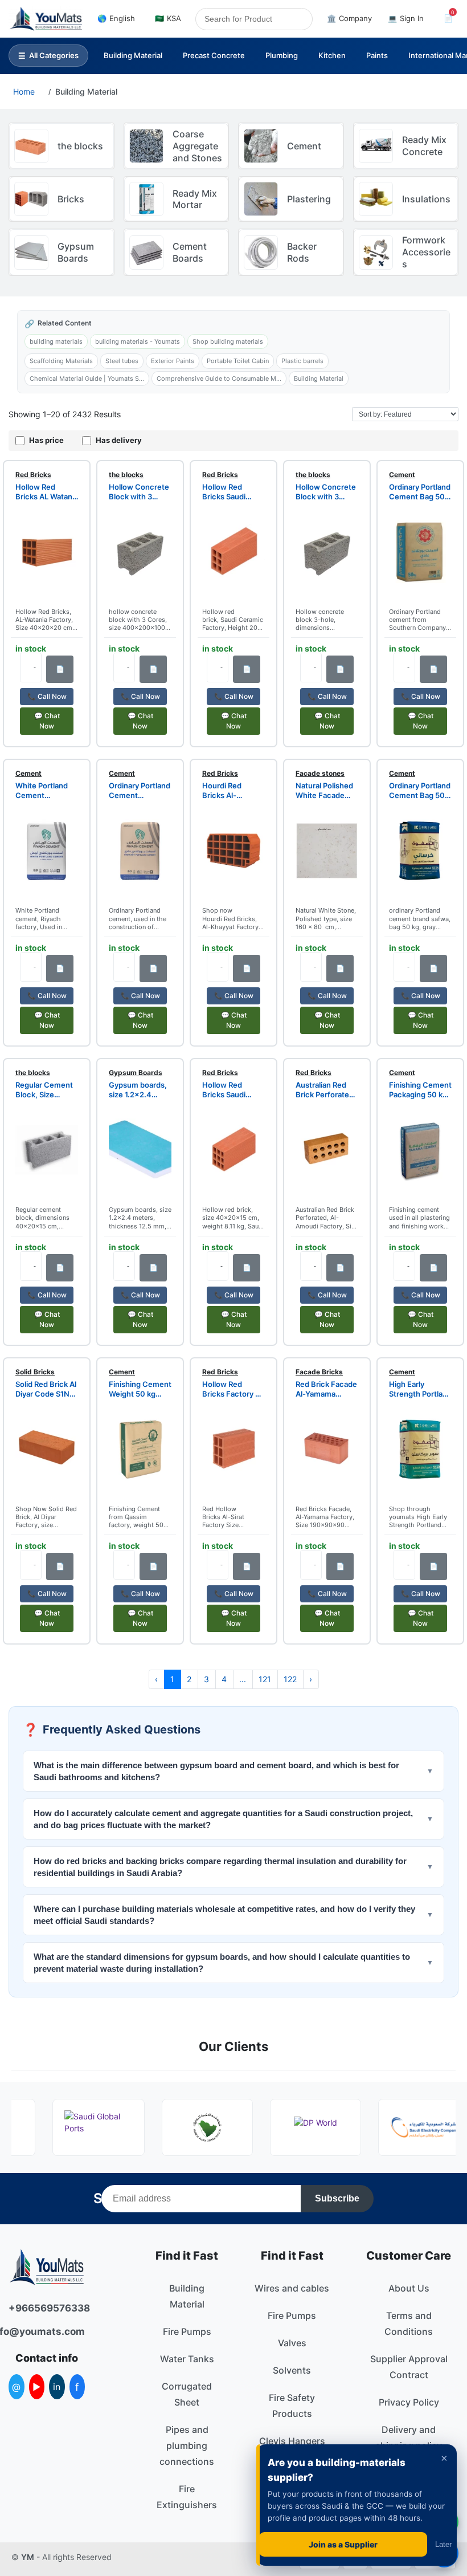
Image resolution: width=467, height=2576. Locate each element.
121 (265, 1679)
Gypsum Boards (136, 1073)
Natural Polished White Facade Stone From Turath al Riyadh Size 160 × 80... (324, 791)
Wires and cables (292, 2288)
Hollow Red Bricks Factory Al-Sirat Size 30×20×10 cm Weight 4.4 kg (229, 1389)
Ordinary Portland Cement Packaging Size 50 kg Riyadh (140, 791)
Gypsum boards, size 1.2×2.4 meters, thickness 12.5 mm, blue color (138, 1090)
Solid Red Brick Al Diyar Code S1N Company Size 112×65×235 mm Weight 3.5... (46, 1389)
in (57, 2387)
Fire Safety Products (292, 2406)
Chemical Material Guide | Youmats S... (87, 379)
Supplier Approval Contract (409, 2367)
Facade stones (320, 773)
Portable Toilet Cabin (238, 361)
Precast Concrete (214, 55)
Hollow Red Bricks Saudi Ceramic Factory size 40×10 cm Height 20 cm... (233, 492)
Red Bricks (33, 475)
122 (290, 1679)
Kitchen (332, 55)
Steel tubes (122, 361)
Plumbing (282, 55)
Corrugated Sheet (187, 2394)
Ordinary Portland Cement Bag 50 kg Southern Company (420, 492)
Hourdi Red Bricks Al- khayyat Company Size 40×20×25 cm (228, 791)
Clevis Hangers (292, 2441)
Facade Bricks (319, 1372)
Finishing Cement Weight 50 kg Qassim (140, 1389)
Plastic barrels (302, 361)
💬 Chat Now (47, 721)
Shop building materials (228, 341)
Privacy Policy (409, 2402)
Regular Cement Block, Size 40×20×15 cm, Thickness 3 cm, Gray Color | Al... (45, 1090)
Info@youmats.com (47, 2331)
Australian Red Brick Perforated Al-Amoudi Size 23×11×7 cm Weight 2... (325, 1090)
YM (28, 2557)
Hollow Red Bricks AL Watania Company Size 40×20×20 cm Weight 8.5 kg (47, 492)
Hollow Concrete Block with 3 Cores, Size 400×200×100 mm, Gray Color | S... (139, 492)
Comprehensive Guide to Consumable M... (219, 379)
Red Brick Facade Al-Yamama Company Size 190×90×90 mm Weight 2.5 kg (326, 1389)
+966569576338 (47, 2308)
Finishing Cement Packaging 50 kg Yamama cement (420, 1090)
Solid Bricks (35, 1372)
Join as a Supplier (343, 2544)
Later (443, 2544)
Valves (292, 2343)
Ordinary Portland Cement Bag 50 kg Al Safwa (420, 791)
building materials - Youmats (138, 341)
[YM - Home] (46, 19)
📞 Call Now (47, 696)
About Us (409, 2288)
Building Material (133, 55)
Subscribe (337, 2198)
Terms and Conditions (409, 2323)
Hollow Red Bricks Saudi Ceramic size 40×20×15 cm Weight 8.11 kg (228, 1090)
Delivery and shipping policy (409, 2437)
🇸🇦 (168, 18)
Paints (377, 55)
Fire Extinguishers (187, 2497)
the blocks (126, 475)
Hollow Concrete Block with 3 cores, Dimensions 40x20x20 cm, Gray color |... (326, 492)
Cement (402, 475)
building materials (56, 341)
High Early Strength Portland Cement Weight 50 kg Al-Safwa (420, 1389)
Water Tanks (187, 2359)
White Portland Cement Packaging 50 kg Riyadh (44, 791)
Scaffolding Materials (61, 361)
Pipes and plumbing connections (187, 2445)
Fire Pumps (187, 2331)
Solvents (292, 2370)
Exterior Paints (173, 361)
